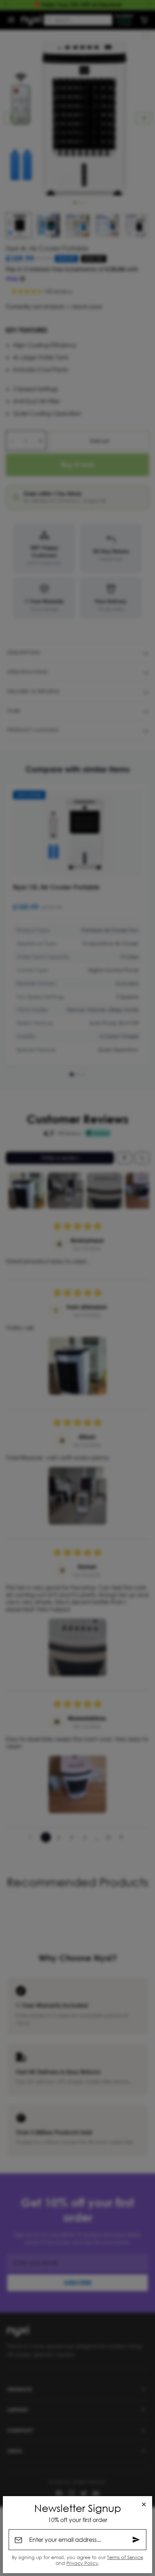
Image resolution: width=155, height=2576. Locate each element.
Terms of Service (125, 2557)
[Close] (144, 2504)
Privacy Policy (82, 2563)
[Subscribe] (136, 2540)
